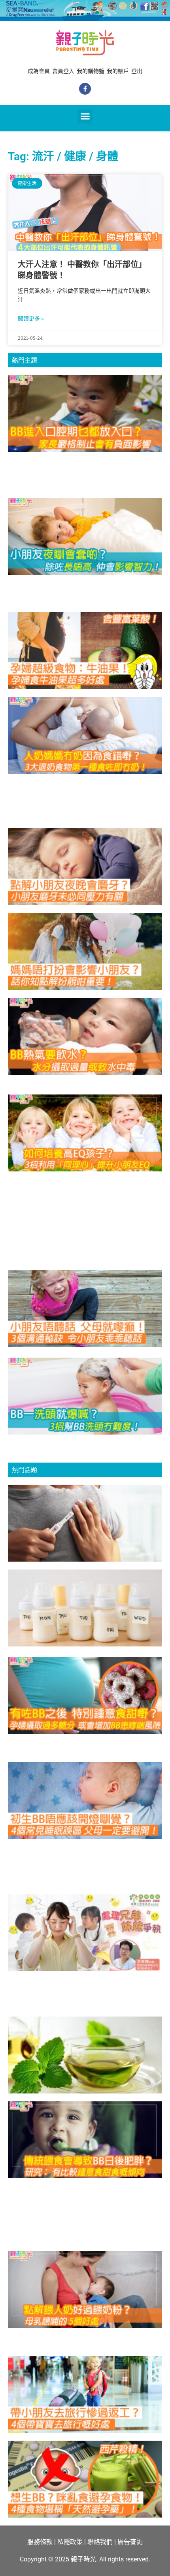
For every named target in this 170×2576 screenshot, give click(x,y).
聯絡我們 (100, 2542)
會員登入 (63, 71)
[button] (85, 116)
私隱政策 (70, 2542)
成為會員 (39, 71)
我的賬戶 (118, 71)
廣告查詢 (130, 2542)
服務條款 (40, 2542)
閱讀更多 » (31, 318)
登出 (137, 71)
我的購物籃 (91, 71)
